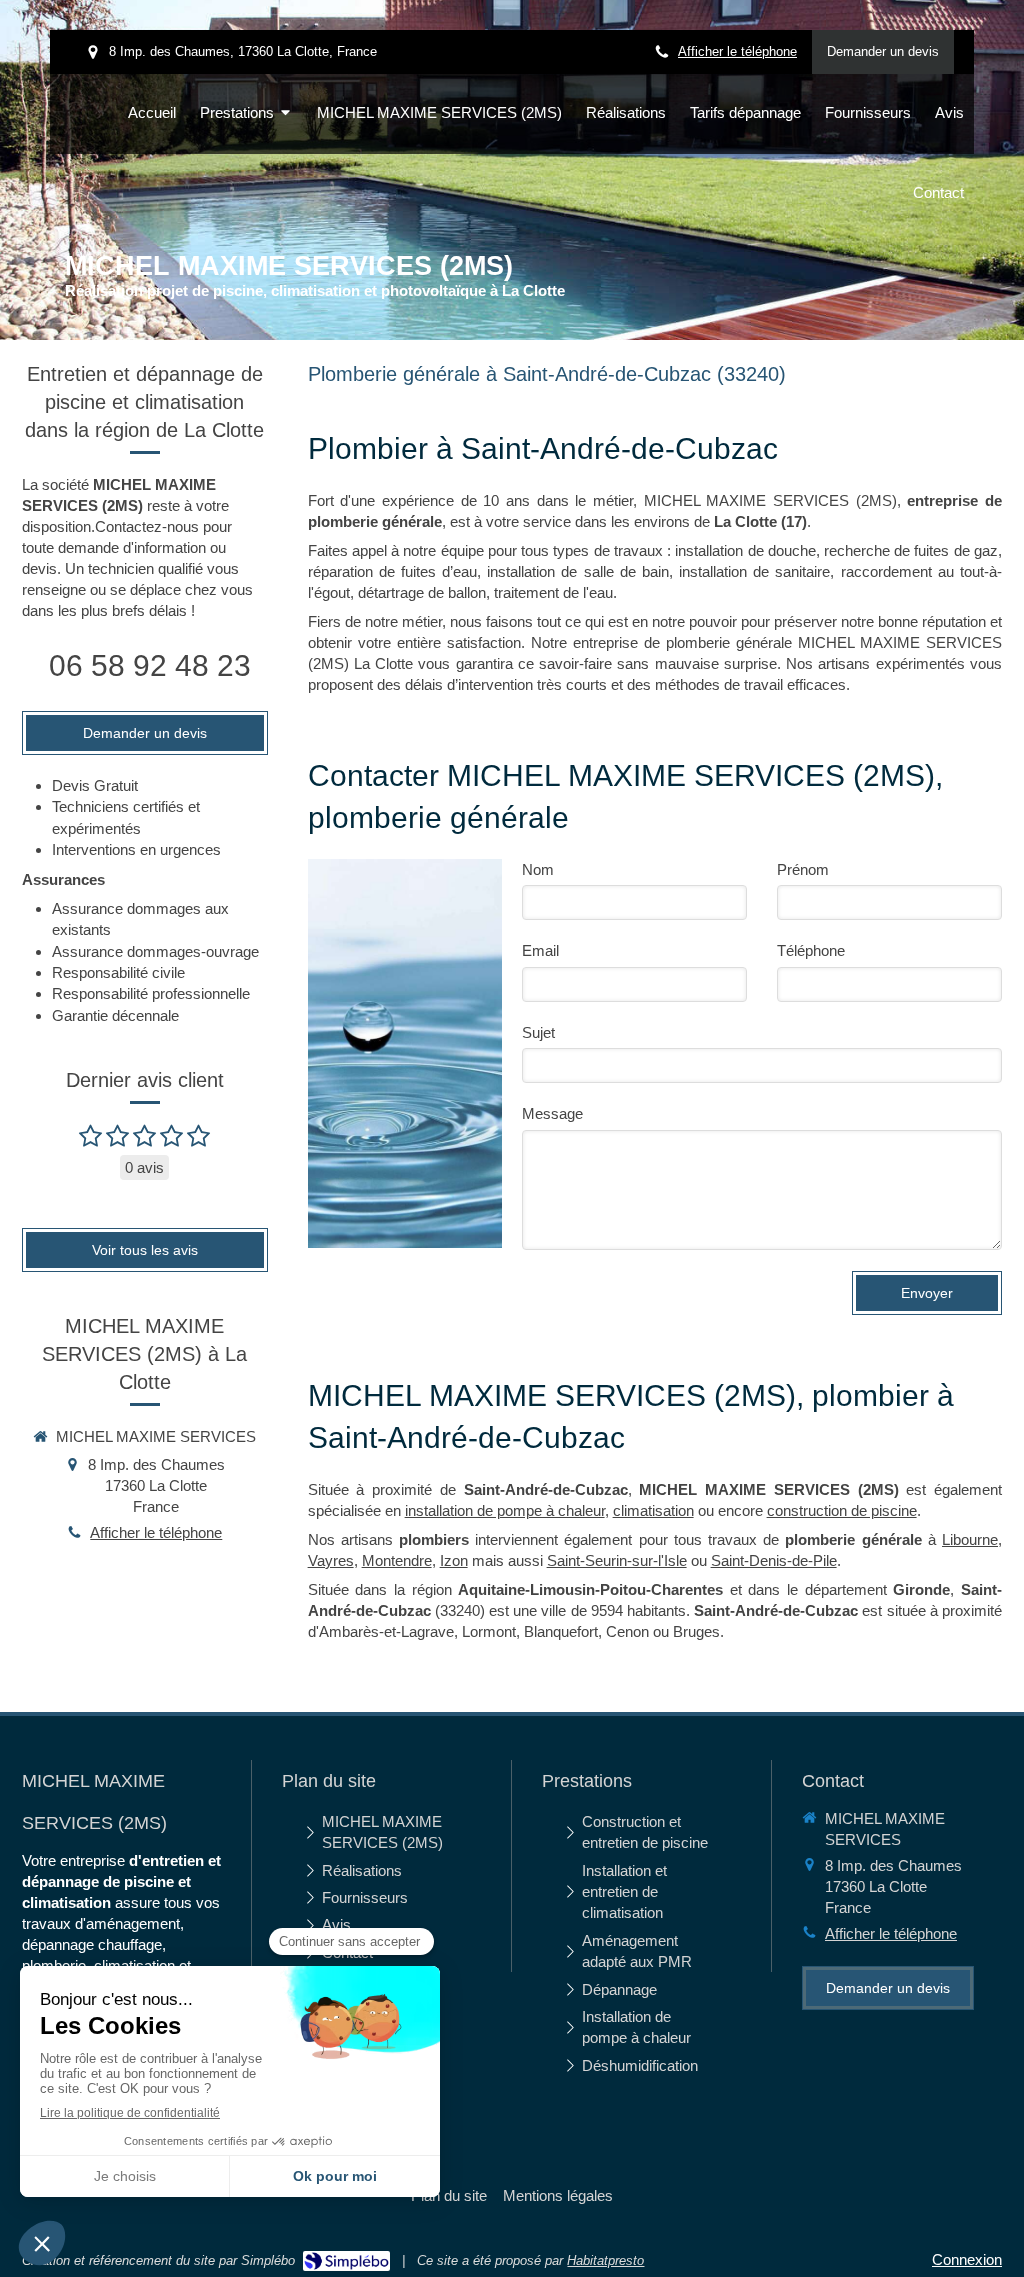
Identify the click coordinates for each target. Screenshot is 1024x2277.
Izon (454, 1560)
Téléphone (811, 950)
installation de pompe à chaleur (505, 1510)
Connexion (967, 2259)
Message (552, 1113)
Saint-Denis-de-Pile (774, 1560)
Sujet (538, 1032)
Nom (538, 869)
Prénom (803, 869)
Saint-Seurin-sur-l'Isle (617, 1560)
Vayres (331, 1560)
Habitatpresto (605, 2260)
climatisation (653, 1510)
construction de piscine (842, 1510)
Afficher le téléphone (737, 51)
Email (540, 950)
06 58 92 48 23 (150, 665)
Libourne (970, 1539)
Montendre (397, 1560)
